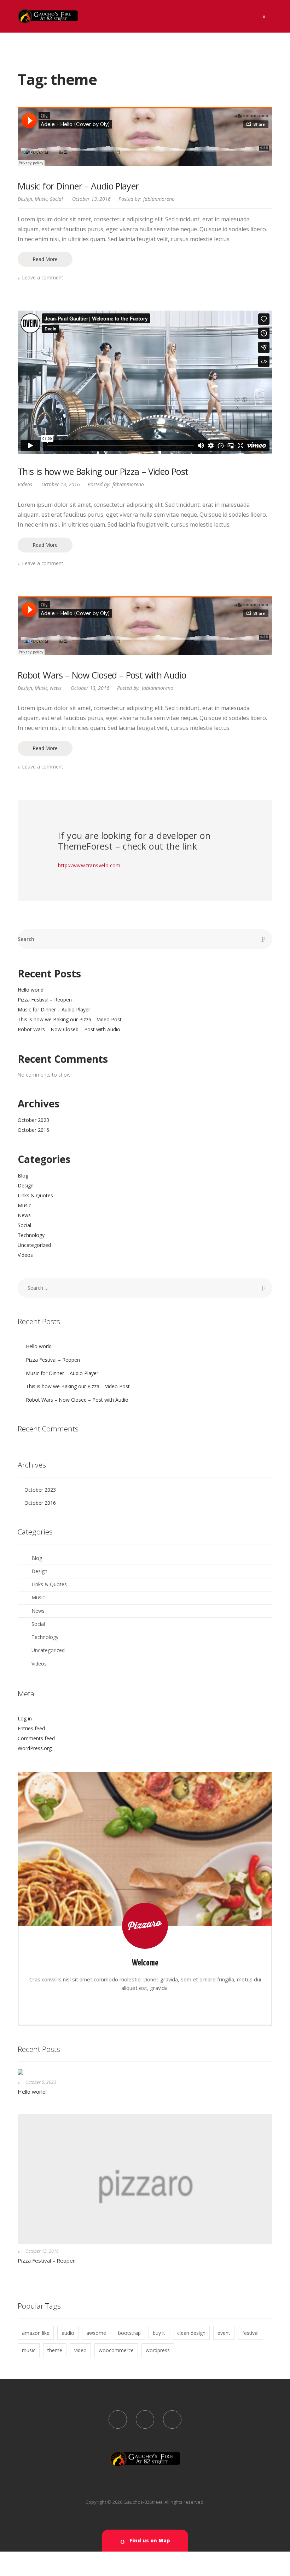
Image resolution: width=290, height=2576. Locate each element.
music (29, 2350)
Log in (25, 1718)
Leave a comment (43, 277)
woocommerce (116, 2350)
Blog (23, 1176)
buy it (159, 2333)
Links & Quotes (35, 1195)
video (80, 2350)
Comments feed (36, 1738)
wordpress (158, 2350)
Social (56, 199)
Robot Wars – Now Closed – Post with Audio (102, 675)
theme (55, 2350)
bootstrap (129, 2333)
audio (68, 2333)
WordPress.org (35, 1748)
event (224, 2333)
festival (250, 2333)
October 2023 (33, 1120)
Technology (31, 1235)
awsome (96, 2333)
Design (25, 199)
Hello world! (31, 990)
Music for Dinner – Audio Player (78, 186)
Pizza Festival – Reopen (45, 1000)
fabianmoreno (159, 199)
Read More (45, 259)
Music (41, 199)
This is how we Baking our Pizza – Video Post (103, 471)
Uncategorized (34, 1245)
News (56, 688)
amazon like (36, 2333)
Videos (25, 484)
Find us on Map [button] (149, 2540)
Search (26, 939)
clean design (191, 2333)
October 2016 (33, 1130)
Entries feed (31, 1728)
